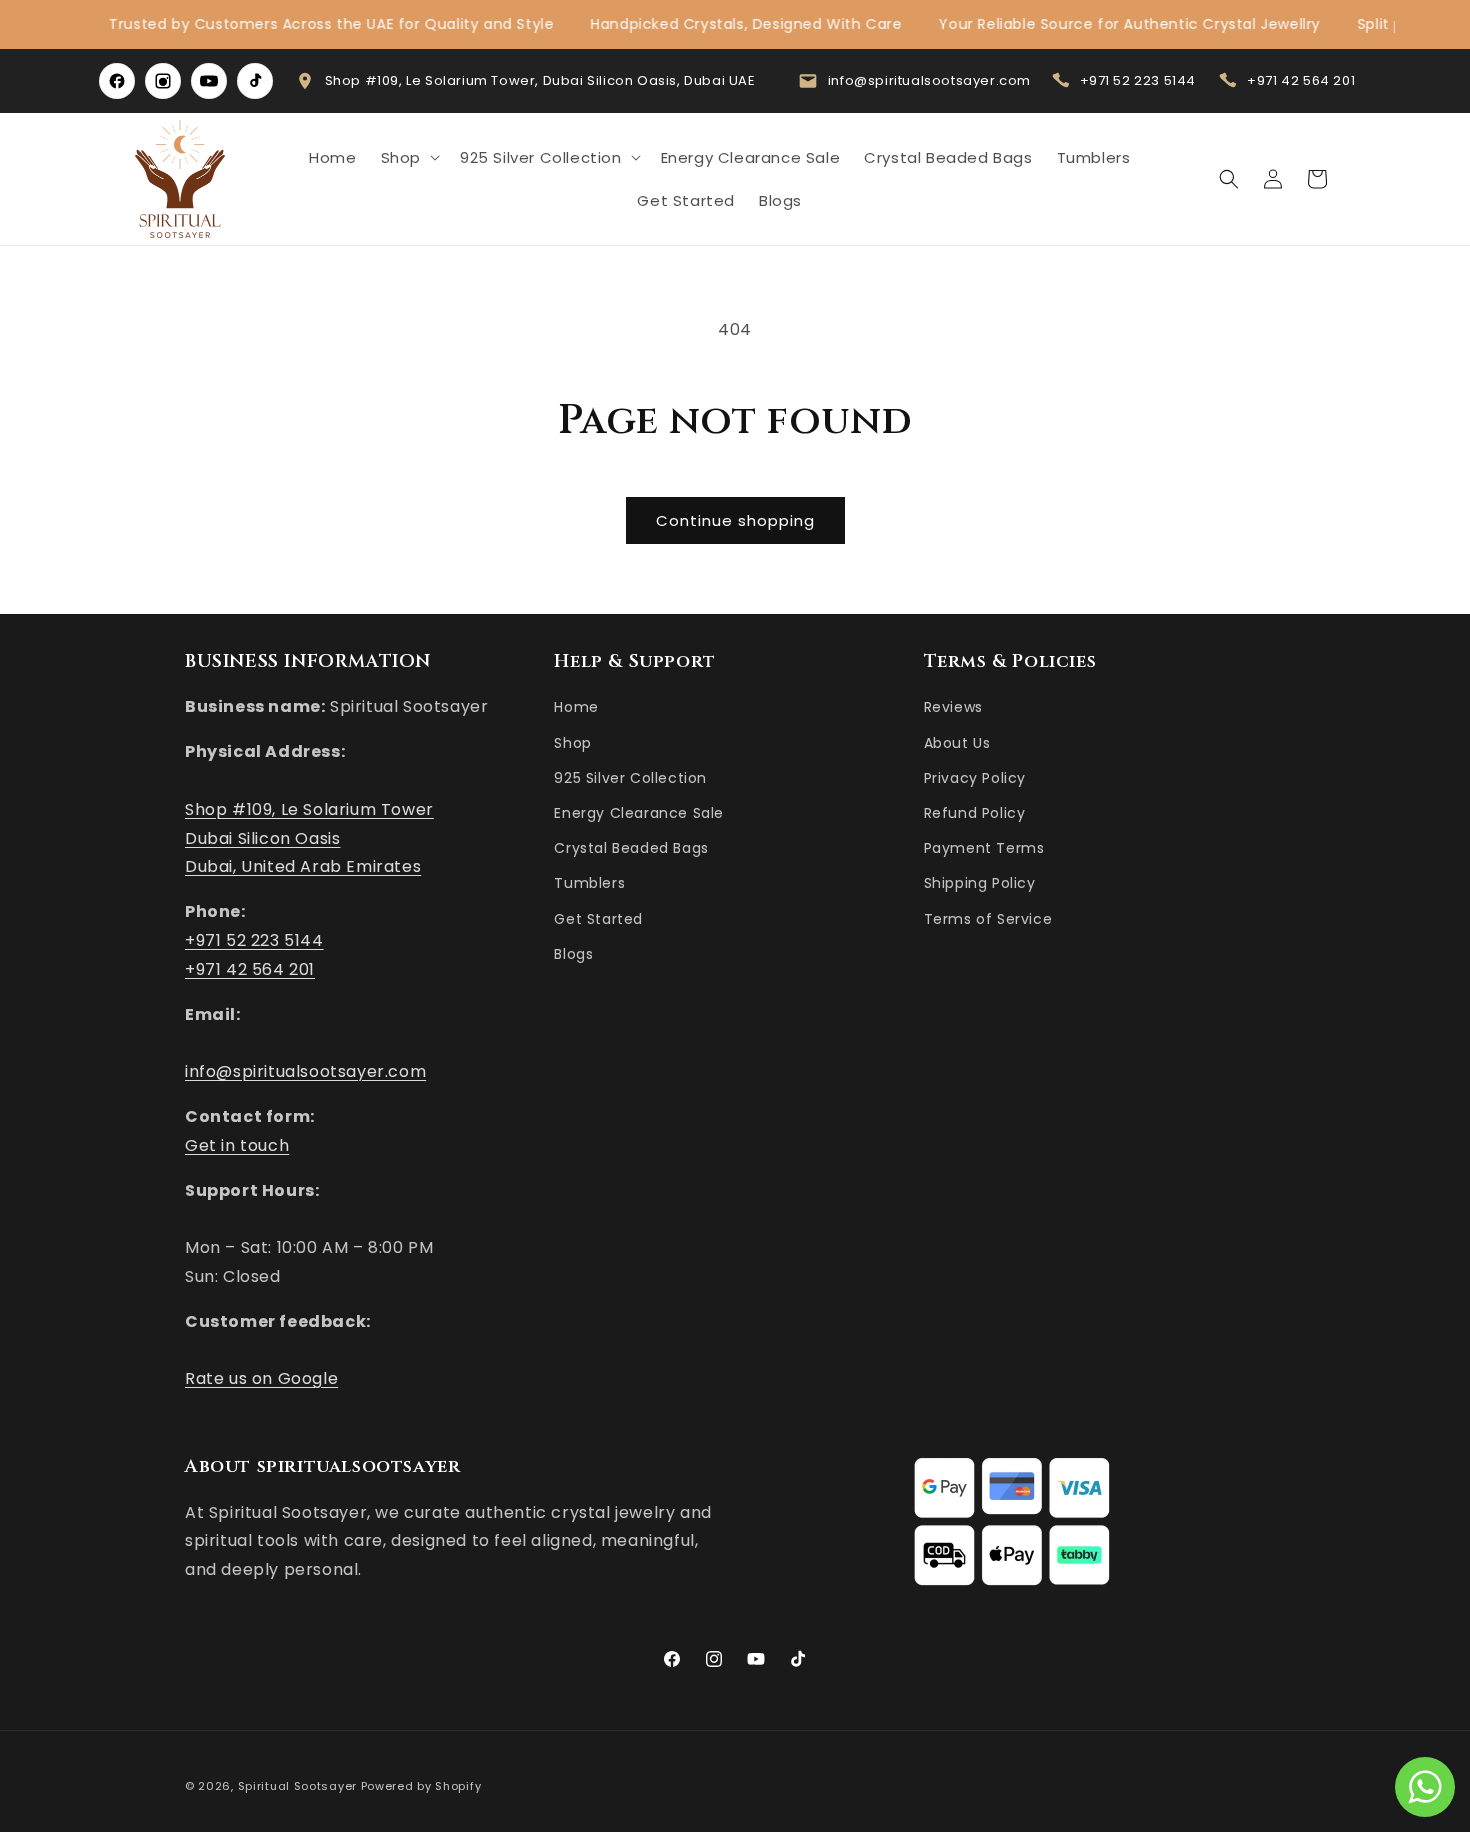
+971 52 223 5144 (1138, 80)
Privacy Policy (975, 778)
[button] (408, 158)
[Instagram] (163, 81)
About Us (957, 743)
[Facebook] (117, 81)
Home (576, 708)
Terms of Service (988, 919)
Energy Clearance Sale (639, 813)
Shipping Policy (980, 884)
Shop (572, 743)
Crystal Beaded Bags (631, 849)
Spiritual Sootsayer (297, 1786)
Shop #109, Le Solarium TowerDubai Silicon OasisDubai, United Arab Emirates (309, 838)
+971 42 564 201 (1301, 80)
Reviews (953, 708)
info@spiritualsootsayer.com (929, 80)
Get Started (598, 919)
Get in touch (237, 1145)
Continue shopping (735, 520)
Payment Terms (984, 849)
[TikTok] (255, 81)
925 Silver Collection (630, 778)
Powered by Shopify (421, 1786)
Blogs (573, 954)
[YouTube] (209, 81)
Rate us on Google (261, 1379)
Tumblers (589, 884)
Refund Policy (975, 813)
